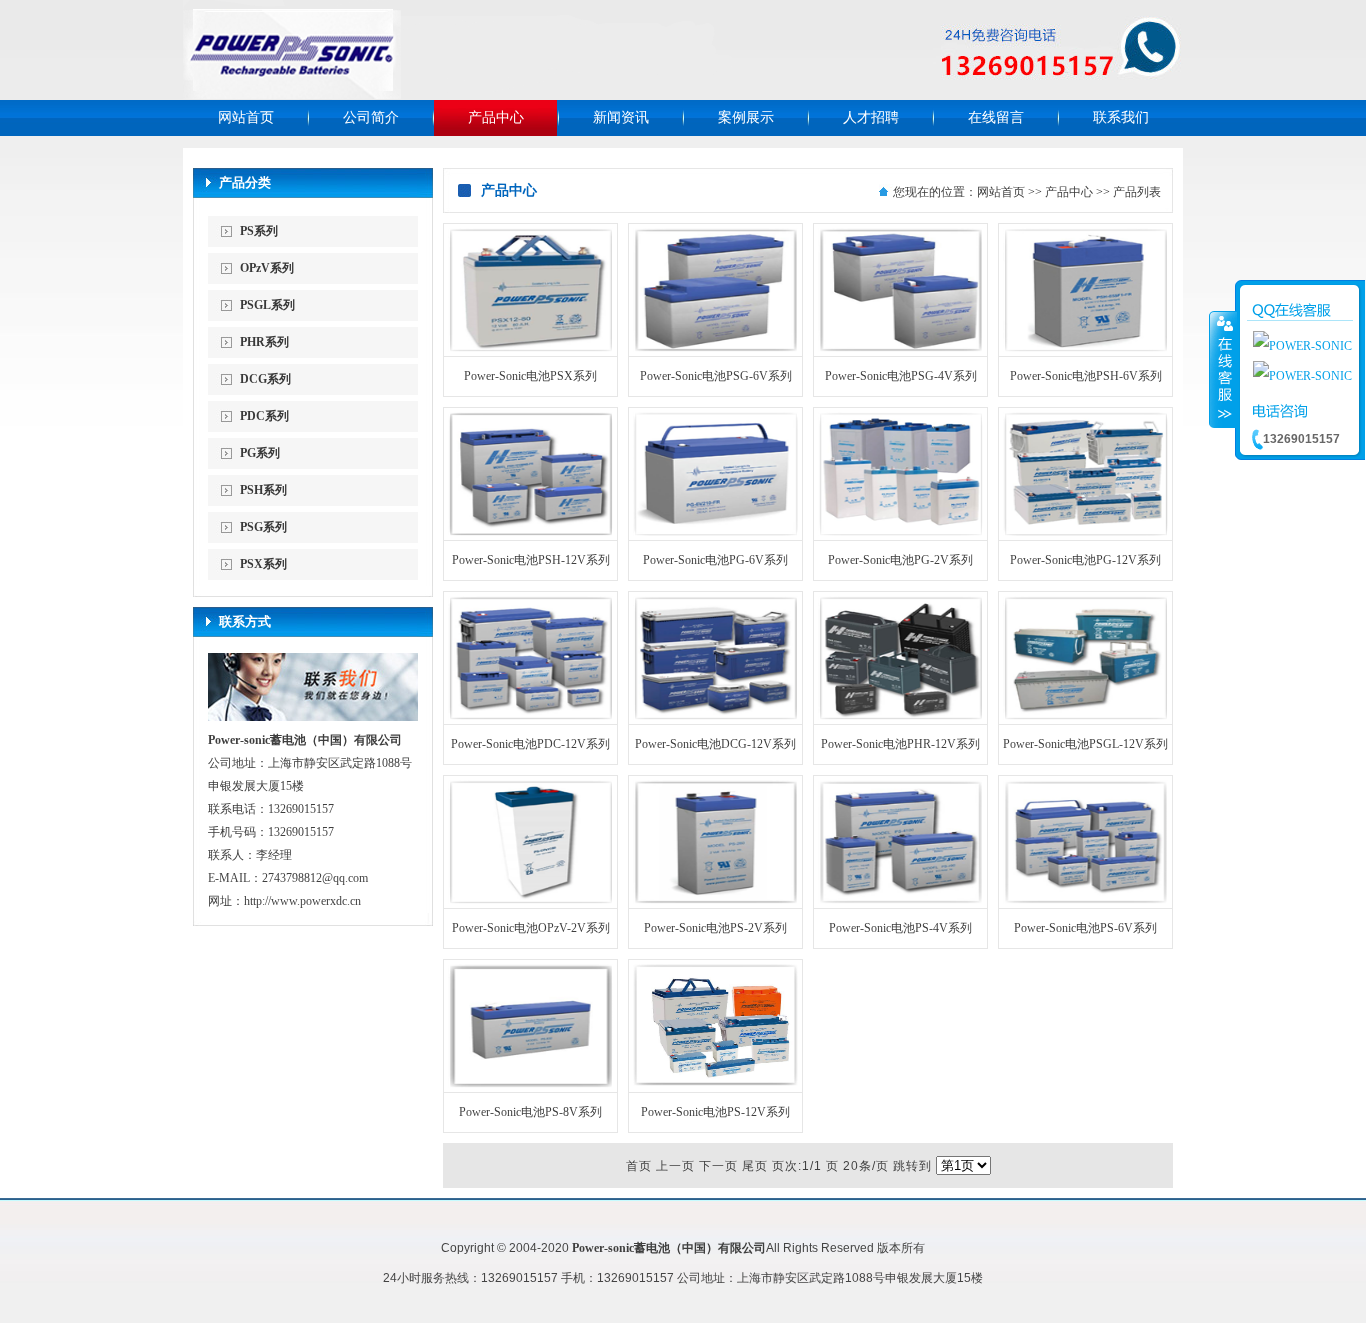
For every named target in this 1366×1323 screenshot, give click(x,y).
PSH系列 (263, 490)
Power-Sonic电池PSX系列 (530, 376)
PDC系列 (264, 416)
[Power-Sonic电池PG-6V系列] (715, 532)
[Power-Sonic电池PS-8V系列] (530, 1084)
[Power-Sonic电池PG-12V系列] (1085, 532)
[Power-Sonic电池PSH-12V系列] (530, 532)
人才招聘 (871, 117)
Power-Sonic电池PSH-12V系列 (531, 560)
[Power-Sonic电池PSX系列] (530, 348)
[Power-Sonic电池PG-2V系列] (900, 532)
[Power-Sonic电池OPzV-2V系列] (530, 900)
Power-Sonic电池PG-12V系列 (1085, 560)
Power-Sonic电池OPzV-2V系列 (531, 928)
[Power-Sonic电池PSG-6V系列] (715, 348)
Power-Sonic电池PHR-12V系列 (900, 744)
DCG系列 (265, 379)
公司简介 (371, 117)
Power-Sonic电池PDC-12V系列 (530, 744)
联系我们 (1121, 117)
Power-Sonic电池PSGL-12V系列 (1085, 744)
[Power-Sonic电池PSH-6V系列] (1085, 348)
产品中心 (496, 117)
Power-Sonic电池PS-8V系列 (530, 1112)
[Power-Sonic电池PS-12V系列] (715, 1084)
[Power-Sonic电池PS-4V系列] (900, 900)
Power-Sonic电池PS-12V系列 (715, 1112)
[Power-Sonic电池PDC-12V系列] (530, 716)
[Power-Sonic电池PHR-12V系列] (900, 716)
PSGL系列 (267, 305)
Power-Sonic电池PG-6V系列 (715, 560)
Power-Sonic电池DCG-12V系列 (715, 744)
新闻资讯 (621, 117)
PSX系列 (263, 564)
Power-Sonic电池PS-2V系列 (715, 928)
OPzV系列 (267, 268)
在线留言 (996, 117)
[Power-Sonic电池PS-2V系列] (715, 900)
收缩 (1223, 369)
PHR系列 (264, 342)
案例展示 (746, 117)
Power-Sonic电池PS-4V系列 (900, 928)
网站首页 (246, 117)
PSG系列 (263, 527)
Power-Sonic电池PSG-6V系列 (716, 376)
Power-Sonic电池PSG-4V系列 (901, 376)
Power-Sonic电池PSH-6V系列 (1086, 376)
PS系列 (259, 231)
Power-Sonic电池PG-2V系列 (900, 560)
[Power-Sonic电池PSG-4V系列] (900, 348)
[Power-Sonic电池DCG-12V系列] (715, 716)
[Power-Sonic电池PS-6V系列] (1085, 900)
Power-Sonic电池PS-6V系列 (1085, 928)
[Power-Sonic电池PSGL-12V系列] (1085, 716)
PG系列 (260, 453)
